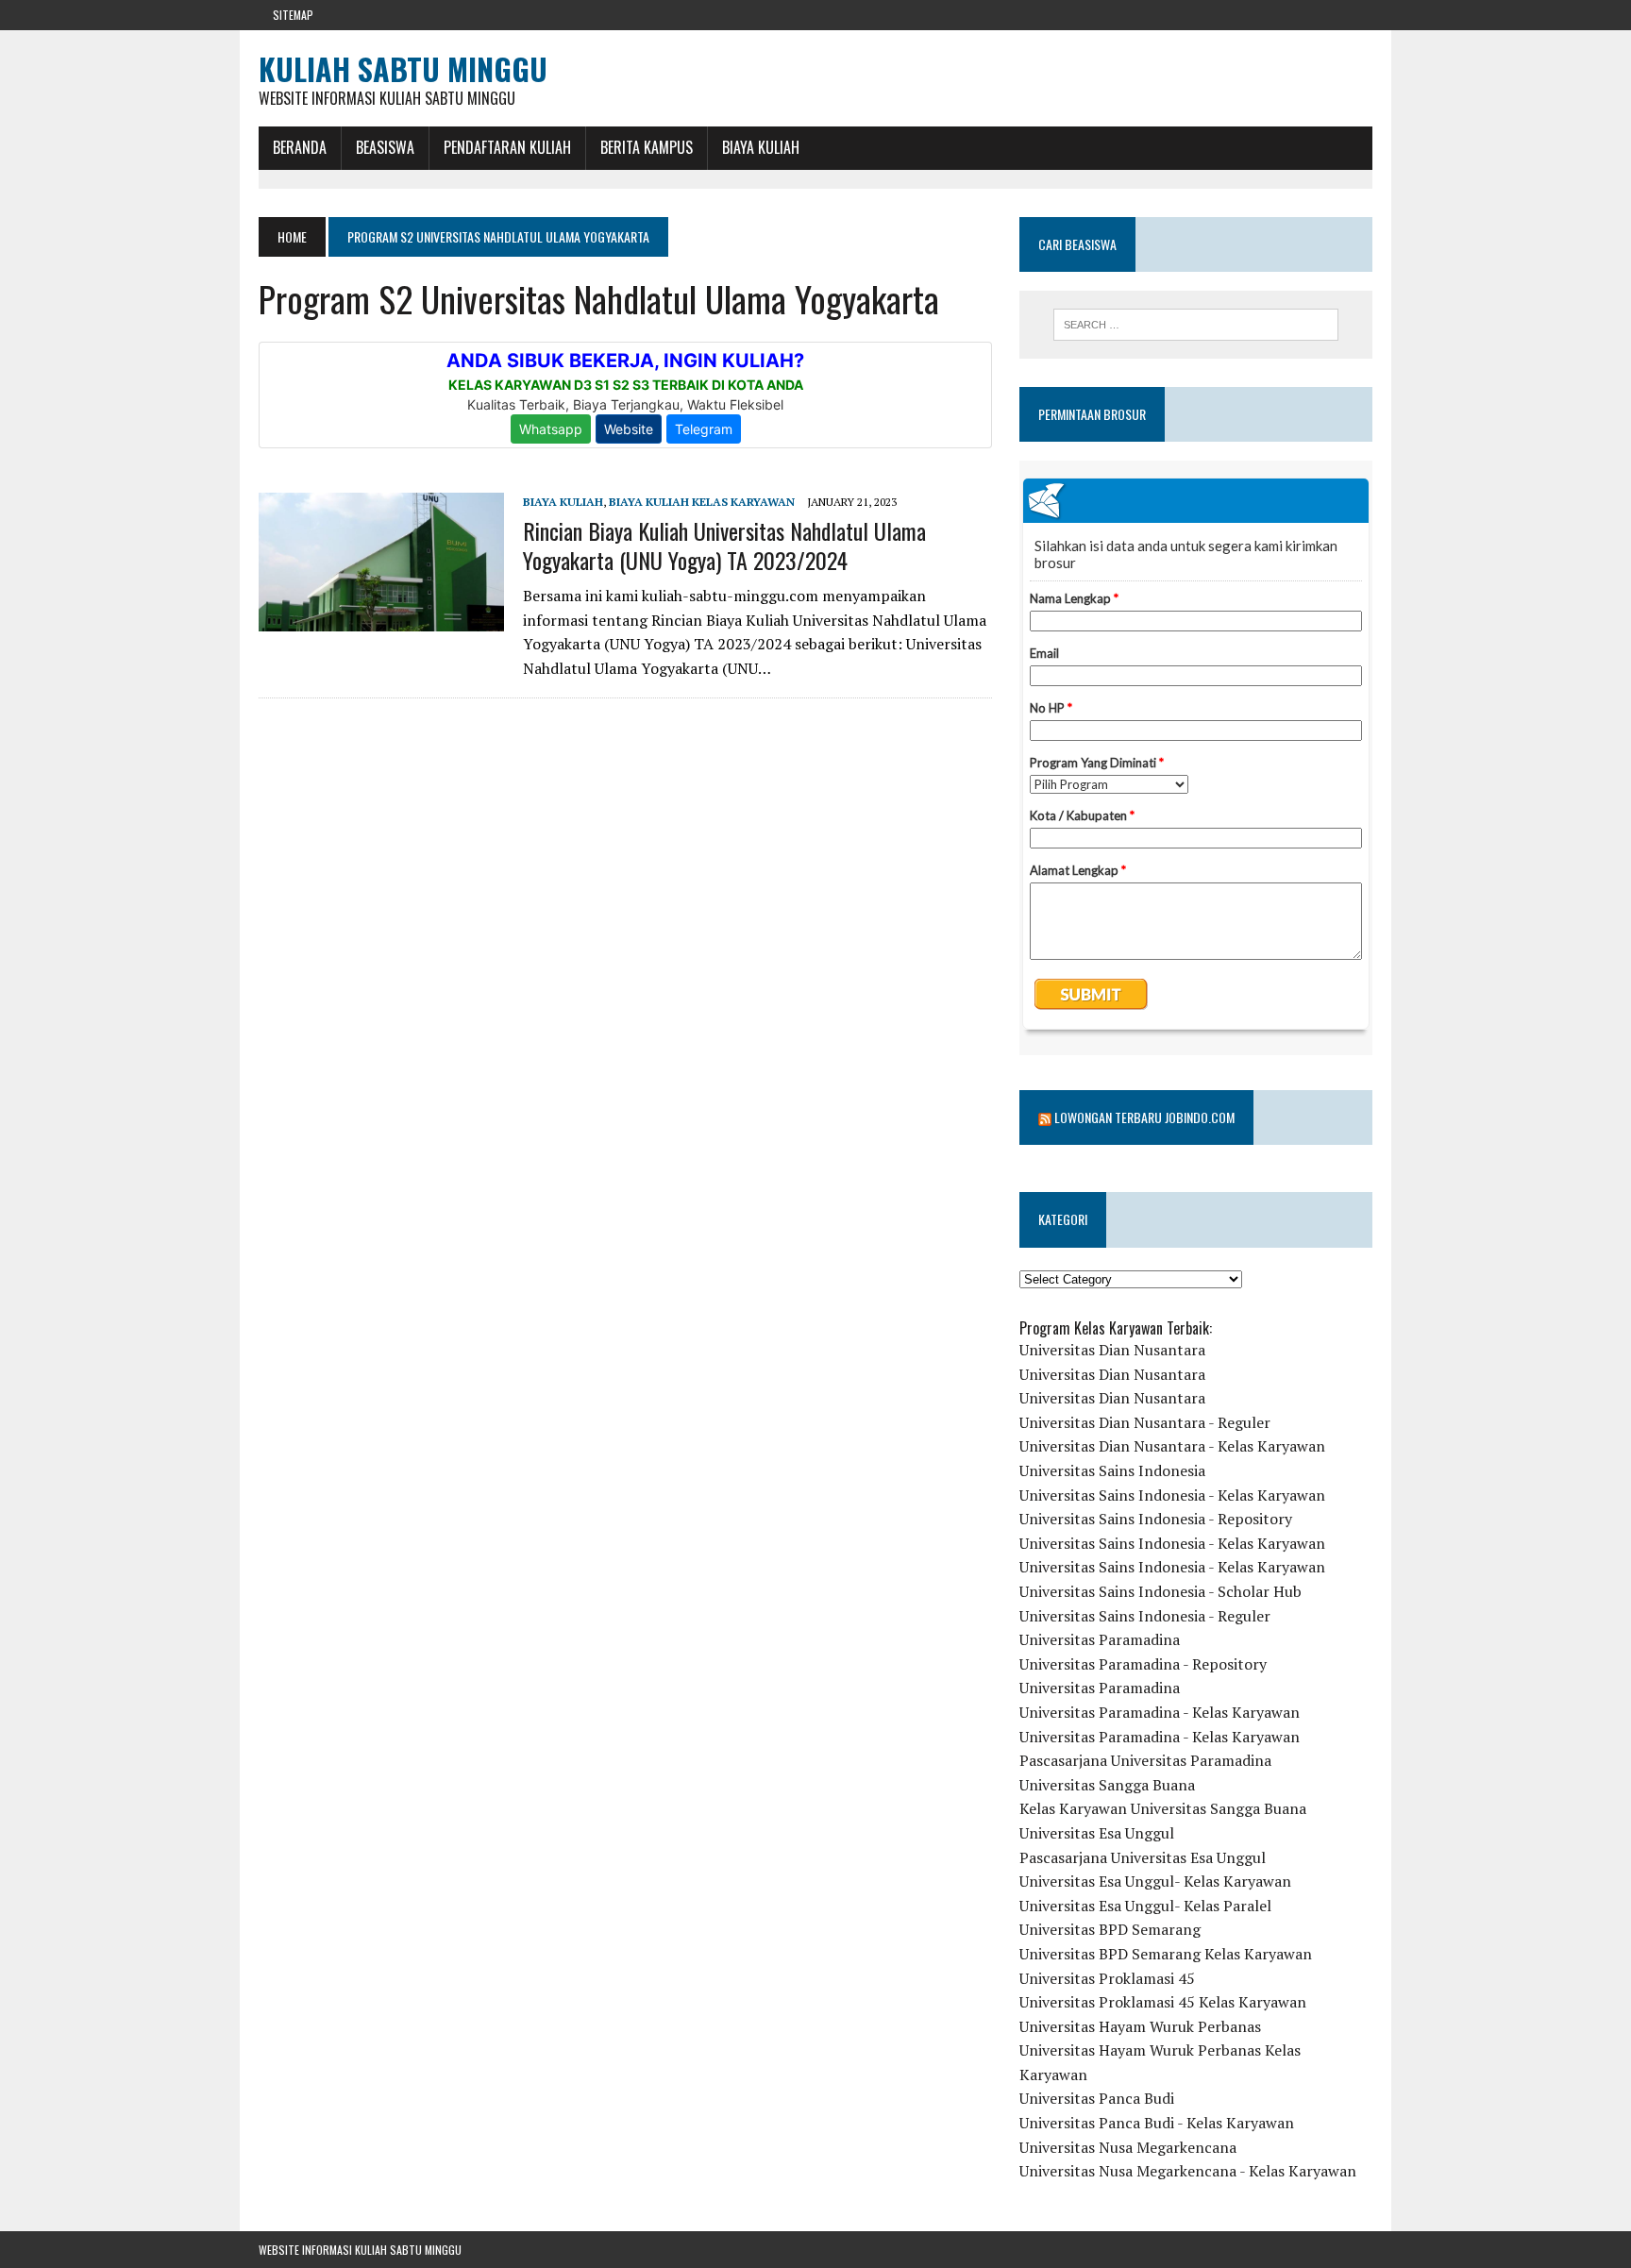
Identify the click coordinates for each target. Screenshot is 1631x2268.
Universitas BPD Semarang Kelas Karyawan (1166, 1954)
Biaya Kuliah (761, 147)
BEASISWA (385, 147)
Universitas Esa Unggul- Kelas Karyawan (1155, 1881)
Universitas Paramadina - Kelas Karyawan (1160, 1712)
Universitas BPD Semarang (1110, 1929)
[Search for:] (1196, 325)
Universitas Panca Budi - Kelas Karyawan (1157, 2123)
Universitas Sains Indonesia (1112, 1470)
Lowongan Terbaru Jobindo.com (1144, 1117)
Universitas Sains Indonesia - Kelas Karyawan (1172, 1495)
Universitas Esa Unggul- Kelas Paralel (1145, 1906)
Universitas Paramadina (1100, 1639)
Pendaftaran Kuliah (507, 147)
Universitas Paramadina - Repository (1143, 1664)
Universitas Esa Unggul (1097, 1833)
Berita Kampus (647, 147)
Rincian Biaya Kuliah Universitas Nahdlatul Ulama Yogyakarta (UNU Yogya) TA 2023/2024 (724, 545)
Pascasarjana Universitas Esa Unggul (1143, 1857)
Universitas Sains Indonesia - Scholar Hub (1160, 1591)
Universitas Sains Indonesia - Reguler (1145, 1616)
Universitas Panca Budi (1097, 2098)
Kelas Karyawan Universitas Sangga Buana (1163, 1808)
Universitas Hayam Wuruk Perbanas (1140, 2026)
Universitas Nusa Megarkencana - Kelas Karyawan (1188, 2171)
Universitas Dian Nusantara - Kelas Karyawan (1172, 1446)
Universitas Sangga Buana (1107, 1785)
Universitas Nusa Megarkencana (1128, 2147)
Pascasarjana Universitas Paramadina (1145, 1760)
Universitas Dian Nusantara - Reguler (1145, 1422)
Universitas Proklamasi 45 (1107, 1978)
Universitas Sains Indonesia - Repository (1156, 1519)
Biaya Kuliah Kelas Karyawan (702, 502)
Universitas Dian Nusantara (1112, 1350)
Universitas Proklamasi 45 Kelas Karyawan (1163, 2002)
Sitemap (293, 15)
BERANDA (300, 147)
